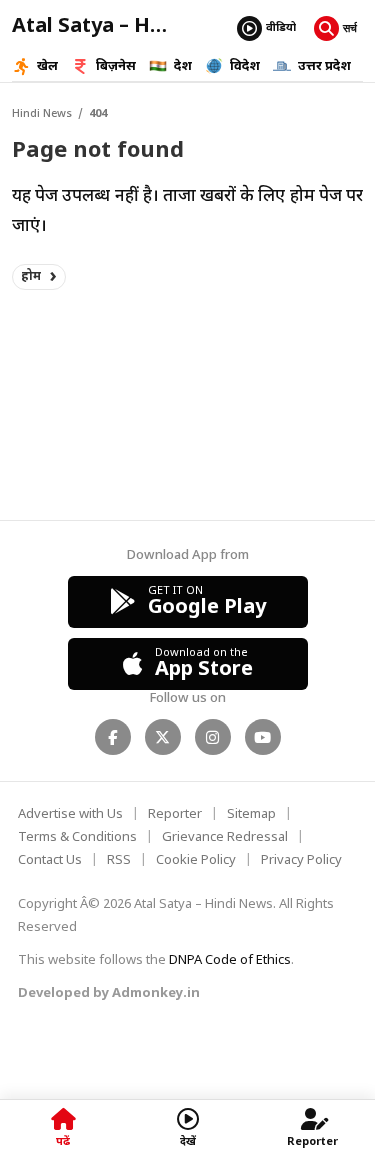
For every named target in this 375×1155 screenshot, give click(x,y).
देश (183, 66)
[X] (163, 737)
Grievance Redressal (225, 837)
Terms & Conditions (77, 837)
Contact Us (50, 860)
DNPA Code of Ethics (230, 960)
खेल (47, 66)
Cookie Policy (196, 860)
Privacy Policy (301, 860)
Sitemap (251, 814)
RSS (119, 860)
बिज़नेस (116, 66)
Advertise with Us (70, 814)
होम (31, 277)
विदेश (245, 66)
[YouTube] (263, 737)
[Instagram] (213, 737)
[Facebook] (113, 737)
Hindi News (42, 114)
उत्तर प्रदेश (324, 66)
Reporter (175, 814)
